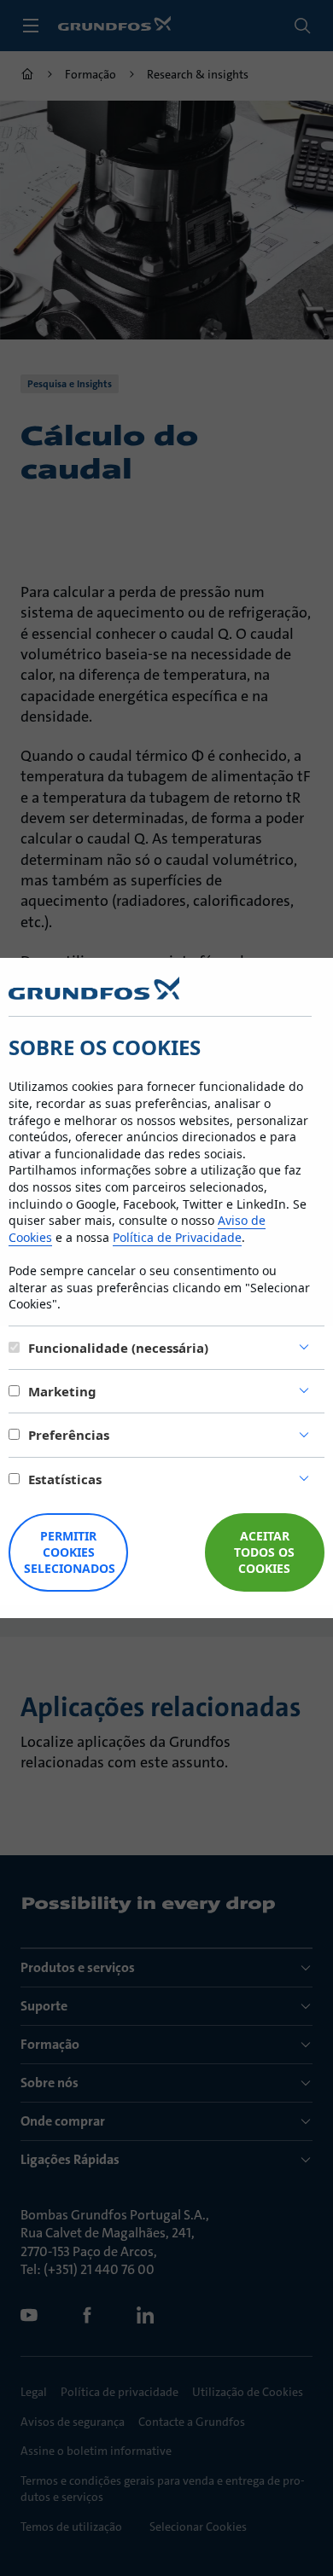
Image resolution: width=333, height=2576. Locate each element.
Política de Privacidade (177, 1237)
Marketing (62, 1391)
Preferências (69, 1435)
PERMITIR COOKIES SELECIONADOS (70, 1552)
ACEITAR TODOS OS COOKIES (264, 1552)
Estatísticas (65, 1479)
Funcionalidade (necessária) (118, 1348)
